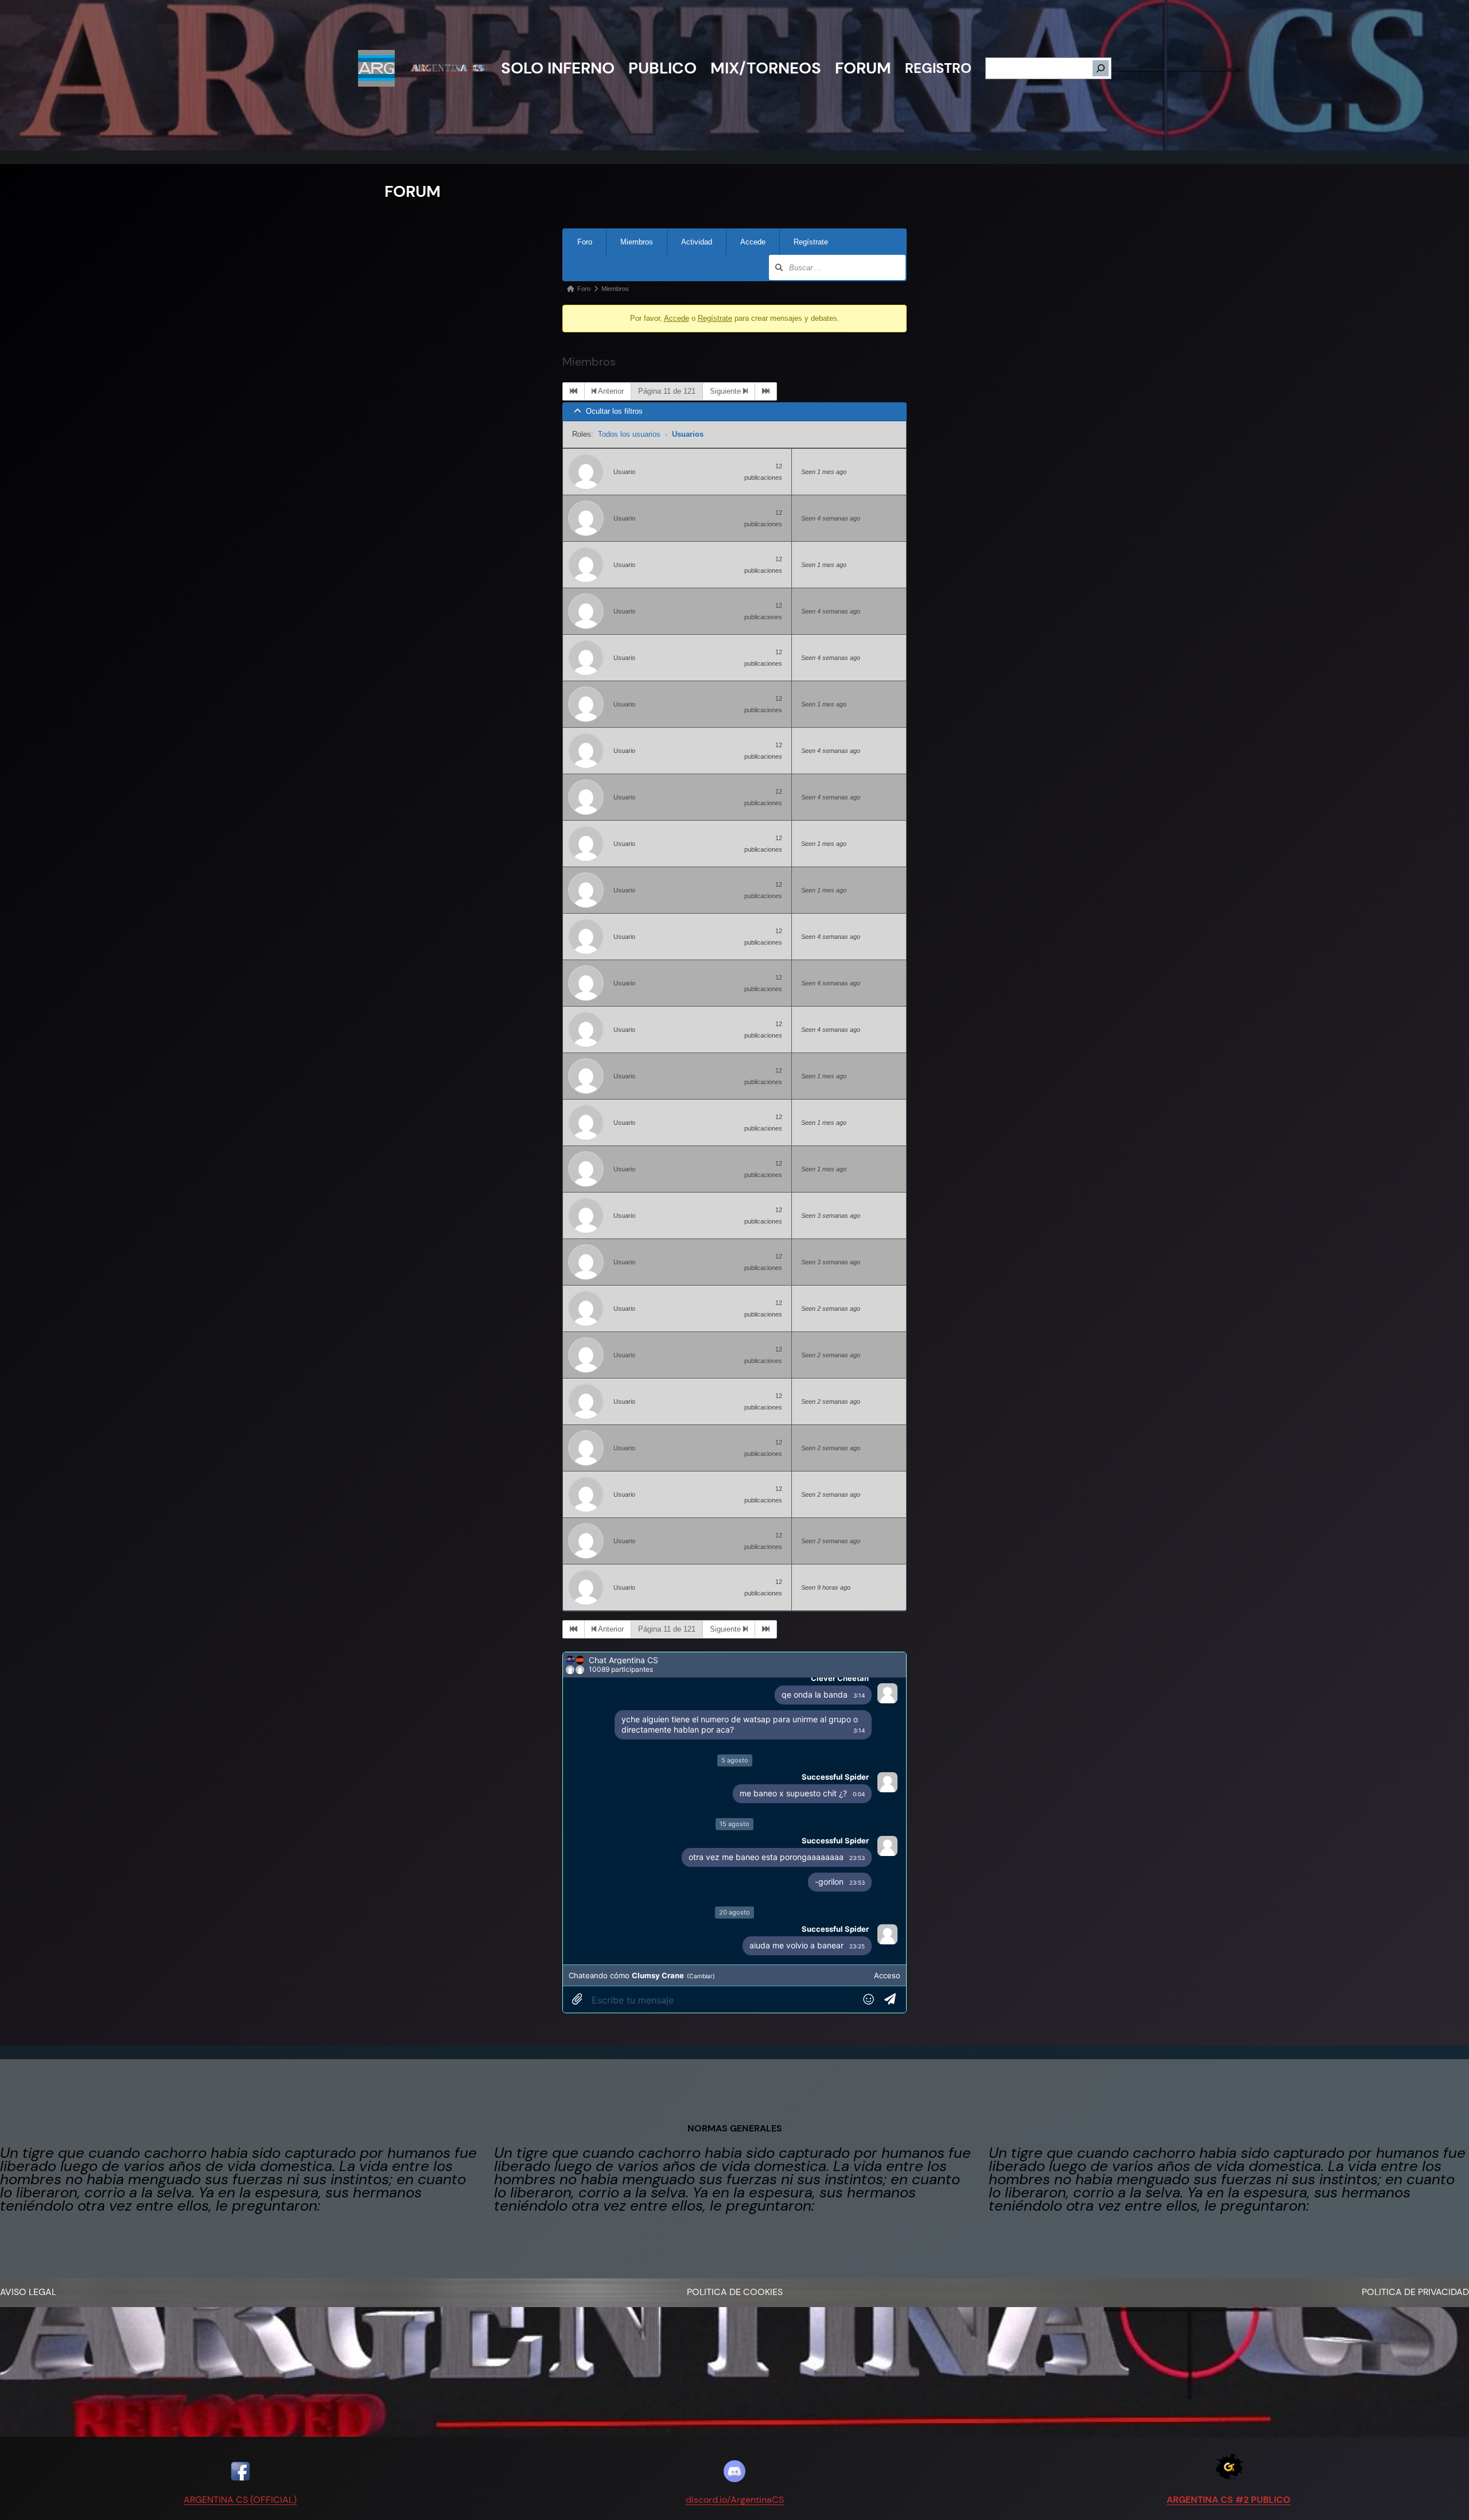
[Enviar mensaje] (893, 2000)
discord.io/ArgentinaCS (735, 2500)
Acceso (887, 1975)
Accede (753, 242)
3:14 (859, 1695)
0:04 (859, 1794)
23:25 (857, 1946)
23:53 (857, 1858)
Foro (585, 242)
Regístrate (811, 242)
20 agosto (734, 1912)
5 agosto (735, 1760)
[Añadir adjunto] (577, 2000)
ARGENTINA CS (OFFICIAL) (240, 2500)
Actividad (697, 242)
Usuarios (688, 434)
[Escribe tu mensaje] (724, 2000)
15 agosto (734, 1824)
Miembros (637, 242)
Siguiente (726, 391)
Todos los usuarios (629, 434)
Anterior (610, 391)
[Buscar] (1101, 68)
